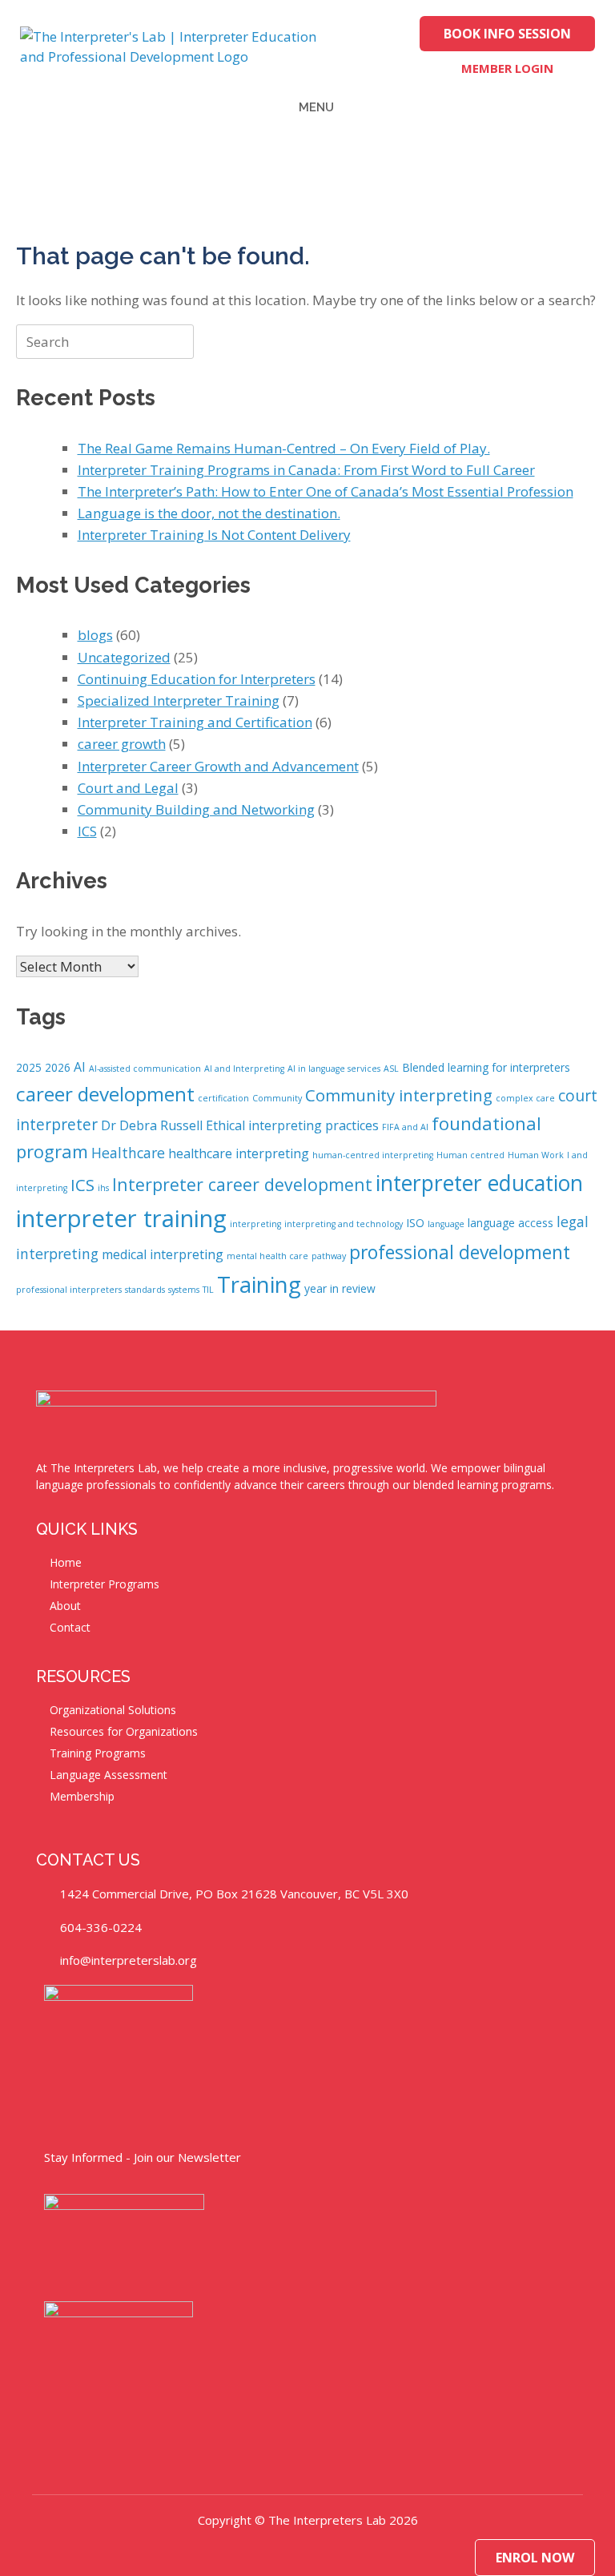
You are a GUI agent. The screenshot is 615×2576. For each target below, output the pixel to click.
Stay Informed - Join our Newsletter (143, 2157)
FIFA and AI (405, 1127)
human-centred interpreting (373, 1155)
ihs (103, 1188)
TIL (208, 1290)
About (65, 1606)
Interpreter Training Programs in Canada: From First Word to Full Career (306, 470)
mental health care (267, 1256)
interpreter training (121, 1218)
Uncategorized (124, 657)
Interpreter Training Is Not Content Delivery (214, 535)
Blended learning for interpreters (486, 1067)
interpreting (255, 1224)
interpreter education (479, 1183)
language (446, 1224)
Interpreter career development (242, 1184)
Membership (82, 1796)
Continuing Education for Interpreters (197, 679)
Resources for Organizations (124, 1731)
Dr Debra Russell (152, 1125)
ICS (87, 831)
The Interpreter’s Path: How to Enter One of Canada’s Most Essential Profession (326, 491)
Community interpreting (399, 1095)
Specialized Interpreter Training (179, 700)
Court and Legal (128, 788)
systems (184, 1290)
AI (80, 1067)
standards (145, 1290)
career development (105, 1094)
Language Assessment (109, 1775)
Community (277, 1098)
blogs (95, 635)
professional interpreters (69, 1290)
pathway (329, 1256)
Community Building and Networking (196, 809)
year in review (340, 1288)
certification (223, 1098)
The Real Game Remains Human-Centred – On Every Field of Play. (284, 448)
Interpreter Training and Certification (195, 722)
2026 (58, 1067)
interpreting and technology (344, 1224)
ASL (391, 1069)
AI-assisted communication (145, 1069)
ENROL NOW (535, 2558)
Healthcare (128, 1153)
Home (66, 1562)
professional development (460, 1252)
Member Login (507, 68)
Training (259, 1284)
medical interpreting (163, 1254)
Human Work (536, 1155)
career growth (122, 744)
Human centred (470, 1155)
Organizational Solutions (113, 1710)
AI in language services (334, 1069)
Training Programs (98, 1753)
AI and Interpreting (244, 1069)
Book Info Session (507, 34)
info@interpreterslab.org (129, 1960)
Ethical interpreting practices (292, 1125)
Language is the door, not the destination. (209, 513)
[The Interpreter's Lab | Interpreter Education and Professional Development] (180, 47)
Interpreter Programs (105, 1584)
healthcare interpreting (239, 1153)
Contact (70, 1627)
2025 (29, 1067)
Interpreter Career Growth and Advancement (218, 766)
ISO (415, 1223)
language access (510, 1223)
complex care (525, 1098)
